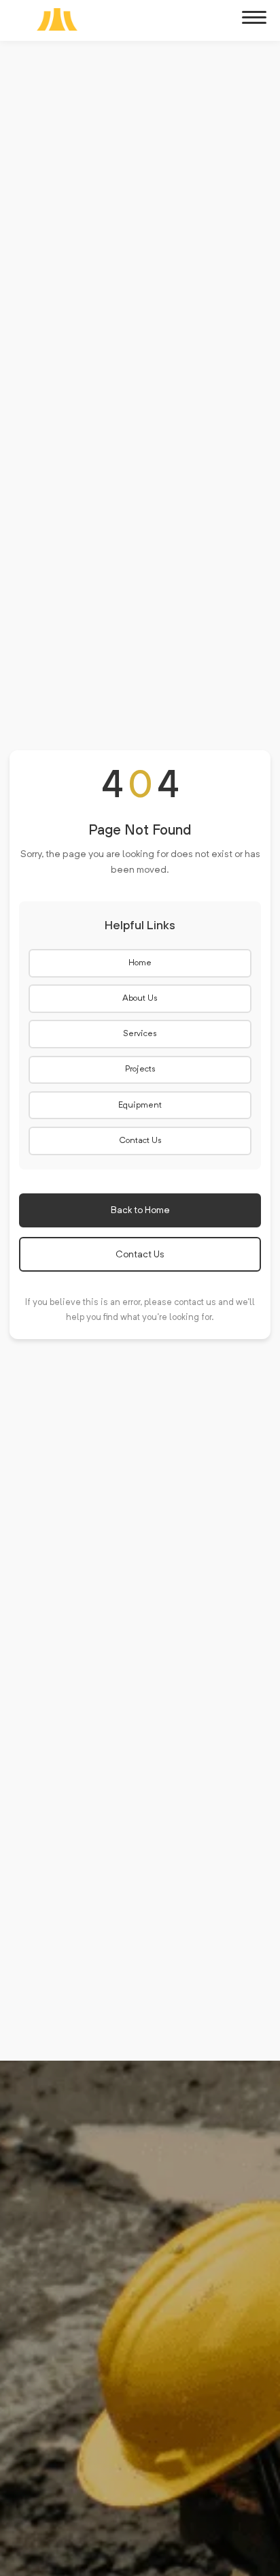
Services (140, 1034)
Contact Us (140, 1141)
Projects (140, 1069)
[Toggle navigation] (254, 18)
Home (140, 963)
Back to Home (140, 1210)
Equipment (140, 1106)
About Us (140, 999)
